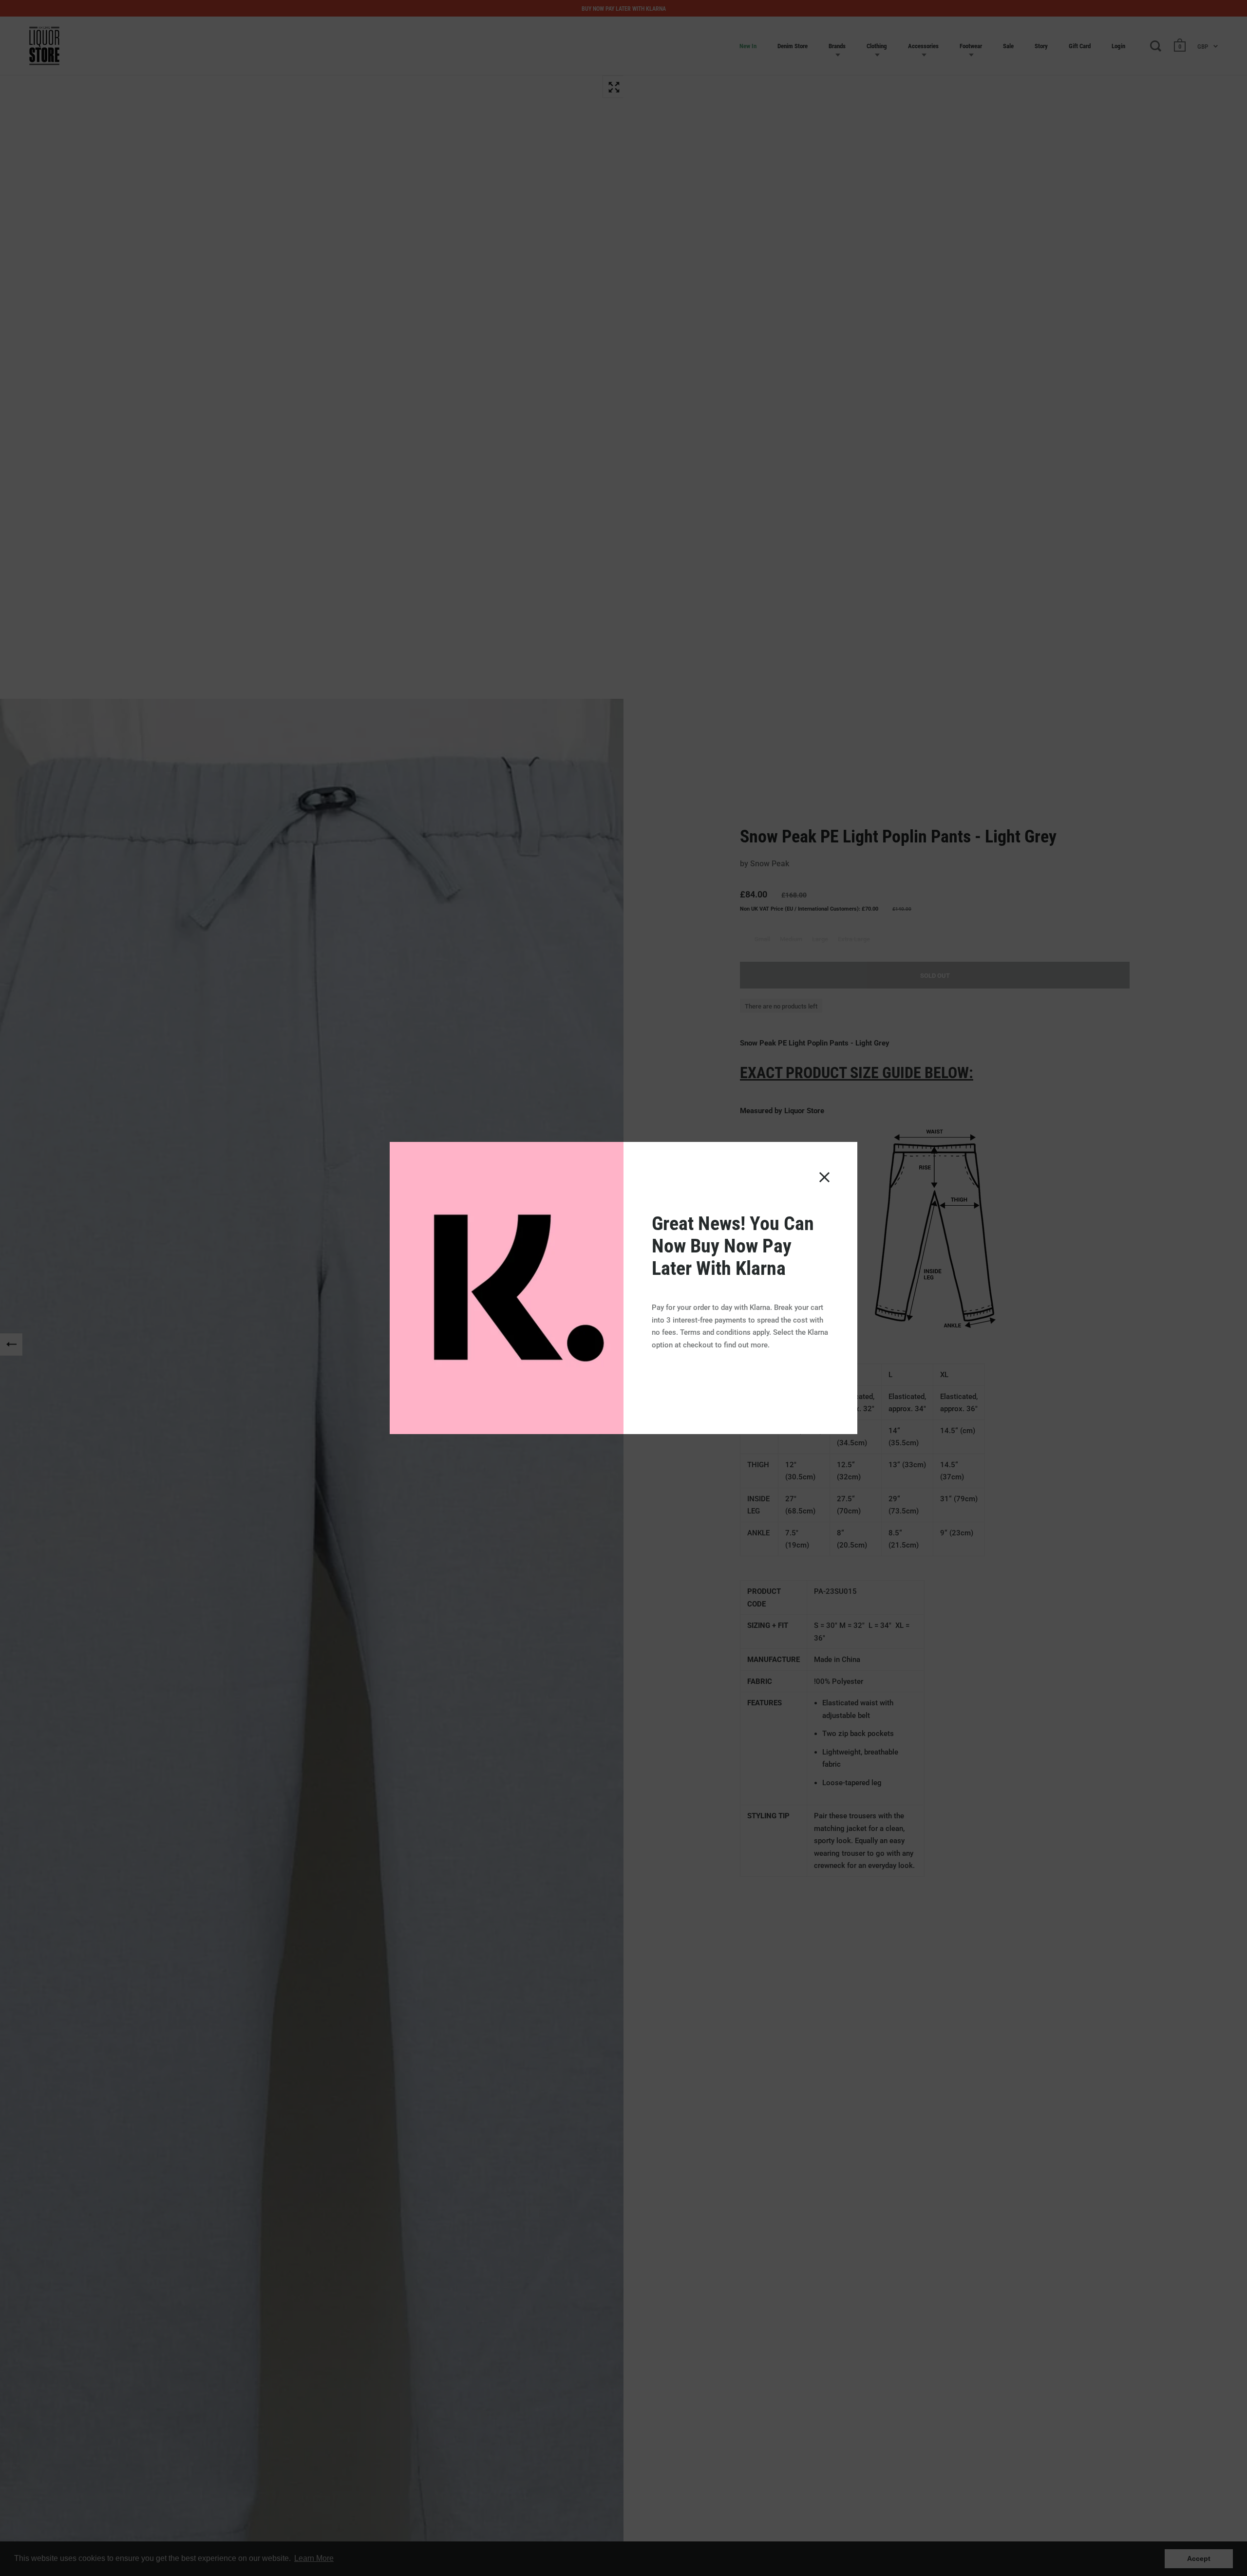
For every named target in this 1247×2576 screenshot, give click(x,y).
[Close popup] (824, 1177)
